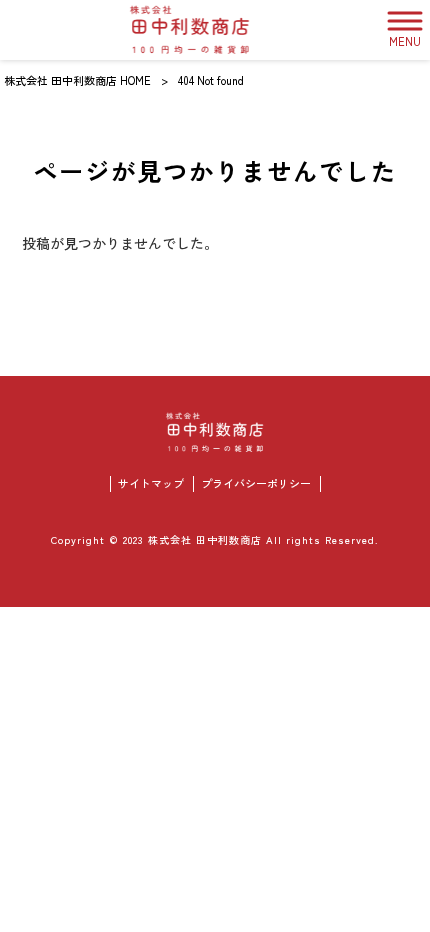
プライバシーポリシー (256, 483)
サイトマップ (151, 483)
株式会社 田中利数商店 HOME (77, 80)
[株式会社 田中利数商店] (190, 30)
